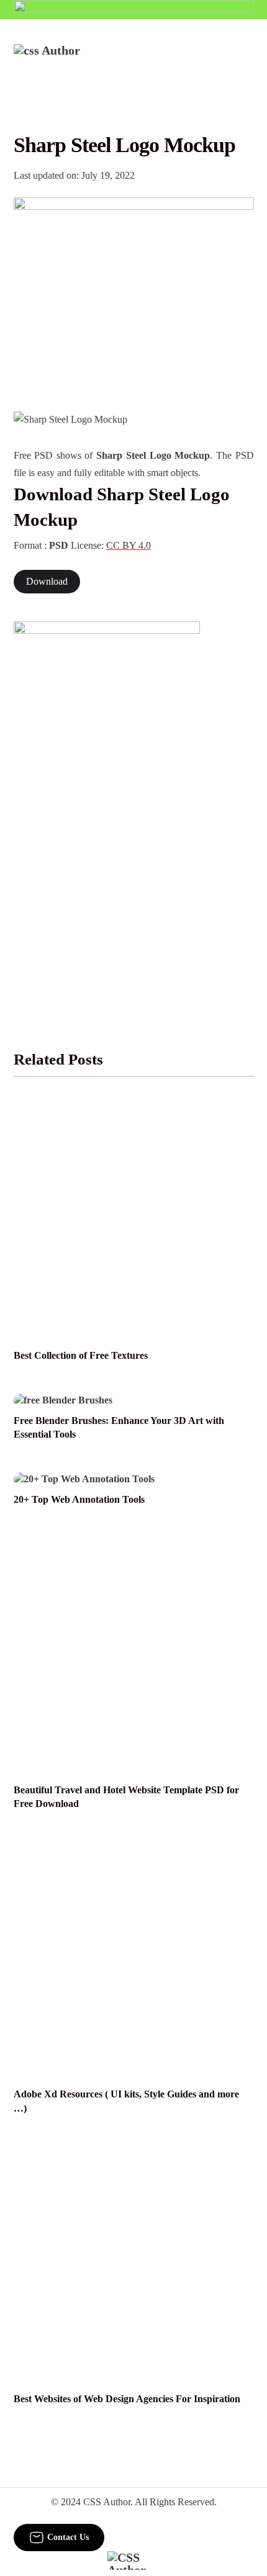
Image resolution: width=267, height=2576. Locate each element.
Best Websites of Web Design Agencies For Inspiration (127, 2399)
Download (47, 582)
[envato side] (107, 807)
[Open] (246, 60)
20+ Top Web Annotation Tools (79, 1500)
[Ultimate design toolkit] (134, 291)
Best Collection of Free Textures (81, 1356)
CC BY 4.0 (129, 546)
